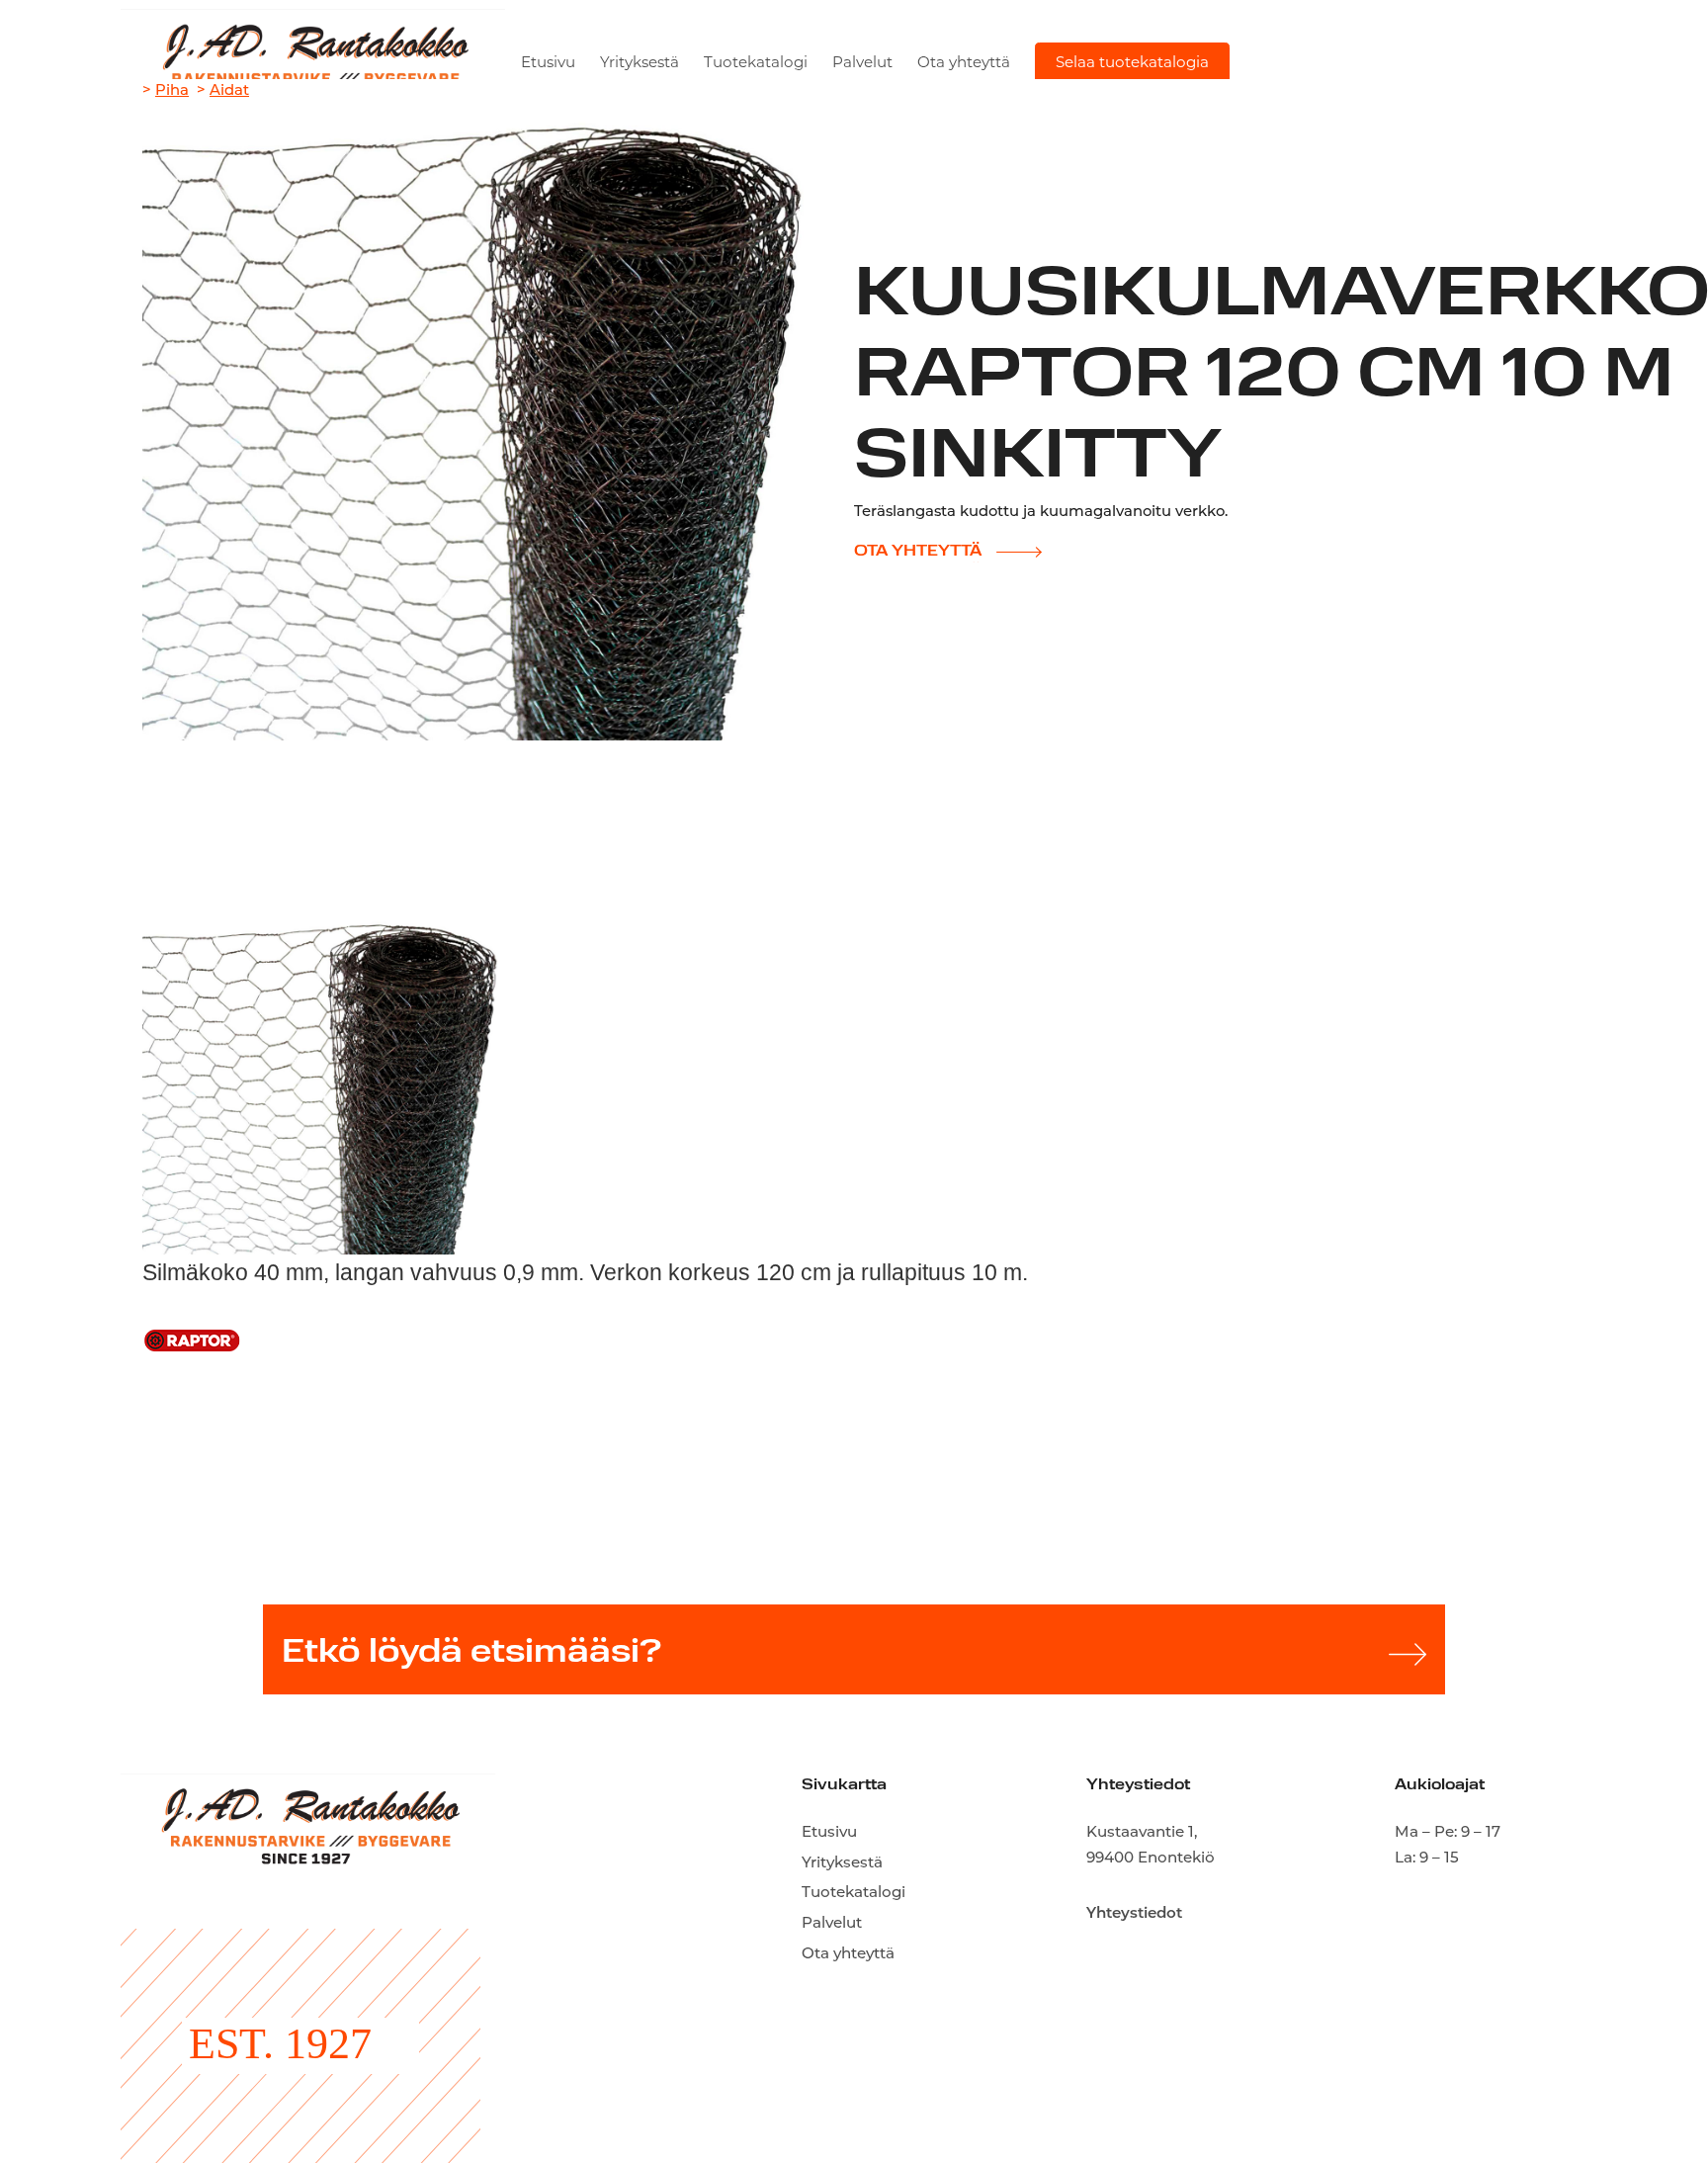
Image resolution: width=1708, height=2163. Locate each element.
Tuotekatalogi (756, 64)
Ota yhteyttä (964, 64)
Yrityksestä (640, 64)
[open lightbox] (320, 1077)
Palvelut (862, 64)
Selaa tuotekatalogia (1132, 64)
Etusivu (548, 64)
